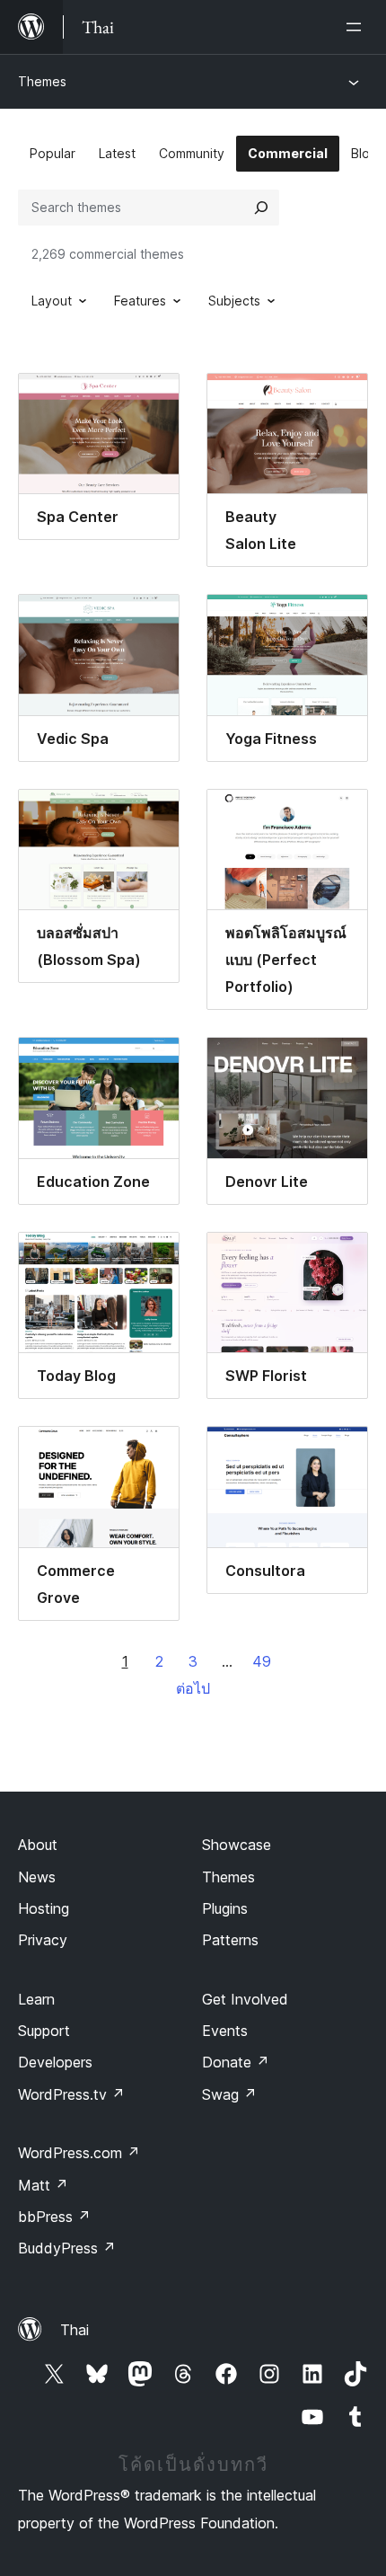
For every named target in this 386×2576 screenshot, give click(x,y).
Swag (229, 2094)
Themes (42, 81)
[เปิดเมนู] (357, 27)
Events (225, 2031)
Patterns (230, 1940)
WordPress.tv (71, 2094)
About (38, 1845)
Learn (36, 1999)
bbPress (54, 2217)
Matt (43, 2185)
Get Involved (245, 1999)
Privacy (43, 1940)
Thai (75, 2330)
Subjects (234, 301)
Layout (52, 301)
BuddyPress (67, 2248)
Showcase (237, 1845)
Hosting (44, 1908)
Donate (236, 2062)
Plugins (225, 1908)
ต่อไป (193, 1688)
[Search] (261, 208)
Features (140, 301)
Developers (55, 2062)
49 (262, 1661)
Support (44, 2031)
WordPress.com (79, 2153)
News (37, 1877)
